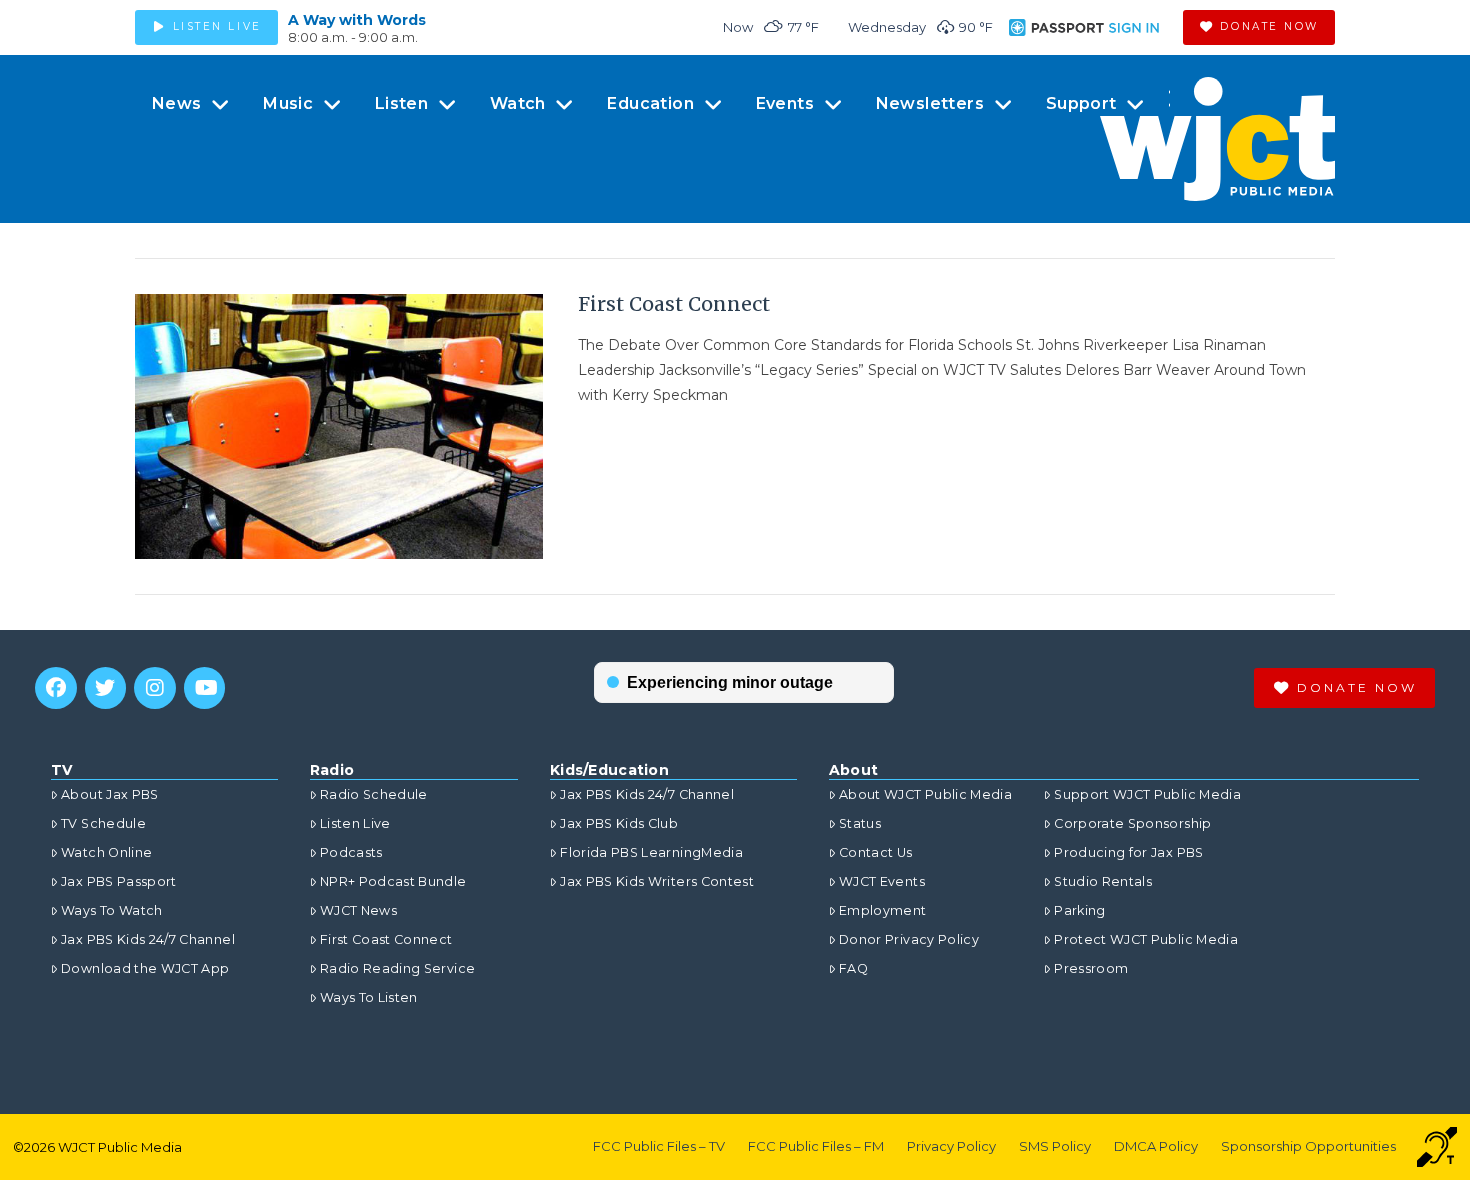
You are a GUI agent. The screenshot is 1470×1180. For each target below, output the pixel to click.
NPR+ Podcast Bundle (393, 881)
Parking (1079, 910)
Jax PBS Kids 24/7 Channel (148, 939)
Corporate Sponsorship (1132, 823)
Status (860, 823)
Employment (883, 910)
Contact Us (876, 852)
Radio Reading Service (397, 968)
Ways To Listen (369, 997)
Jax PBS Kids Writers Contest (657, 881)
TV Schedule (103, 823)
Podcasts (351, 852)
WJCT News (358, 910)
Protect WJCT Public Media (1146, 939)
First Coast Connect (674, 304)
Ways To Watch (112, 910)
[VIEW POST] (339, 426)
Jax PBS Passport (119, 881)
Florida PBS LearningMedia (651, 852)
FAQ (853, 968)
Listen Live (355, 823)
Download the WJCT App (145, 968)
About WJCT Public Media (925, 794)
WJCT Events (882, 881)
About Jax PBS (110, 794)
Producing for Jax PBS (1128, 852)
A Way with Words (357, 20)
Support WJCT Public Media (1147, 794)
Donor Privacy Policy (909, 939)
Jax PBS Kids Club (619, 823)
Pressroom (1091, 968)
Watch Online (106, 852)
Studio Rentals (1103, 881)
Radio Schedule (374, 794)
